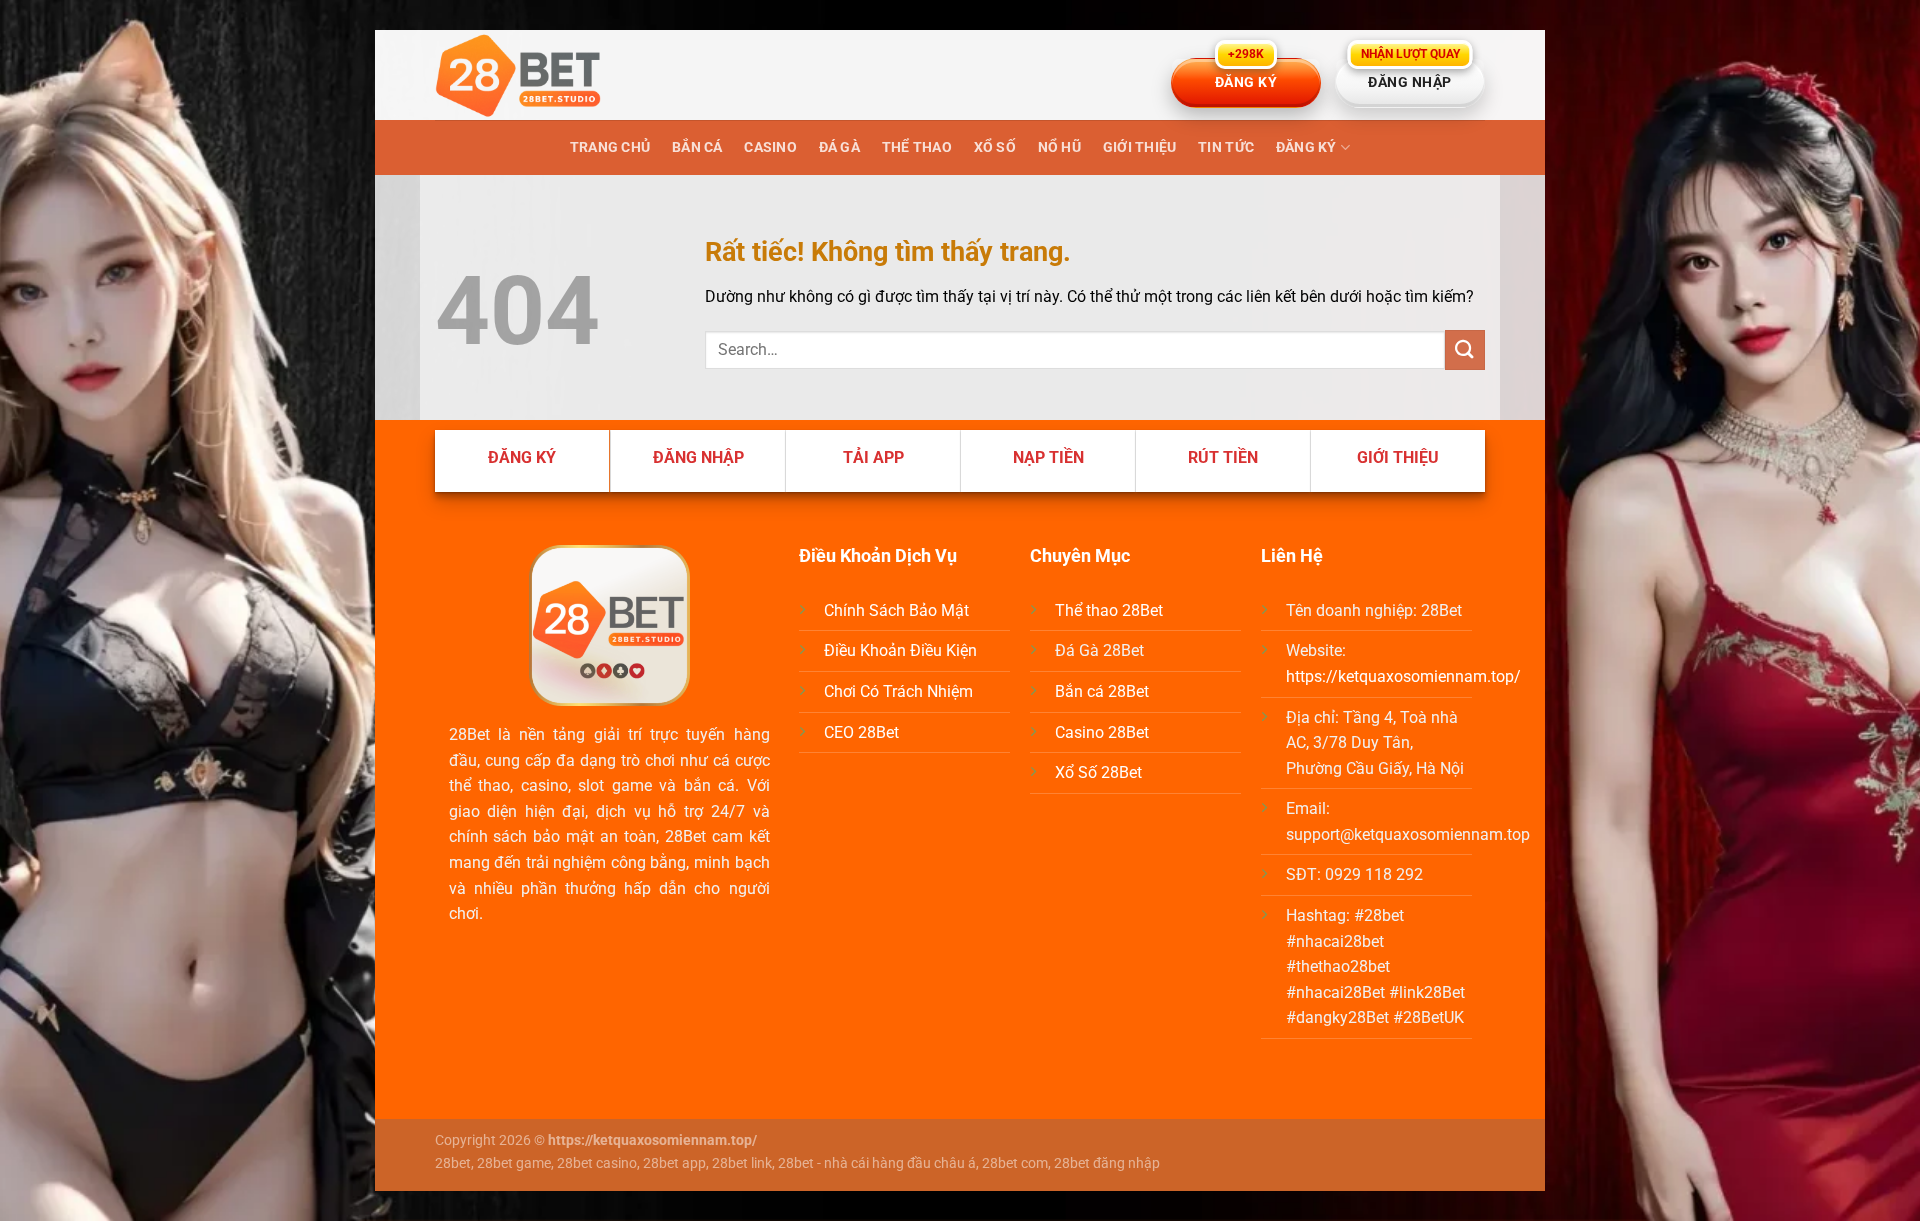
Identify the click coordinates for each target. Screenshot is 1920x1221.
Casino (770, 147)
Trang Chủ (610, 147)
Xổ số (995, 147)
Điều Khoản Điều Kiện (900, 650)
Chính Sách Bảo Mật (896, 610)
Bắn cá (697, 147)
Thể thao (917, 147)
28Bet (469, 734)
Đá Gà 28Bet (1099, 650)
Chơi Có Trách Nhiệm (898, 691)
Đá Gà (839, 147)
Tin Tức (1226, 147)
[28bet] (535, 75)
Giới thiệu (1140, 147)
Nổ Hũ (1059, 147)
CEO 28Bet (861, 732)
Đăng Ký (1306, 147)
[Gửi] (1465, 349)
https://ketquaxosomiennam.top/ (1403, 676)
